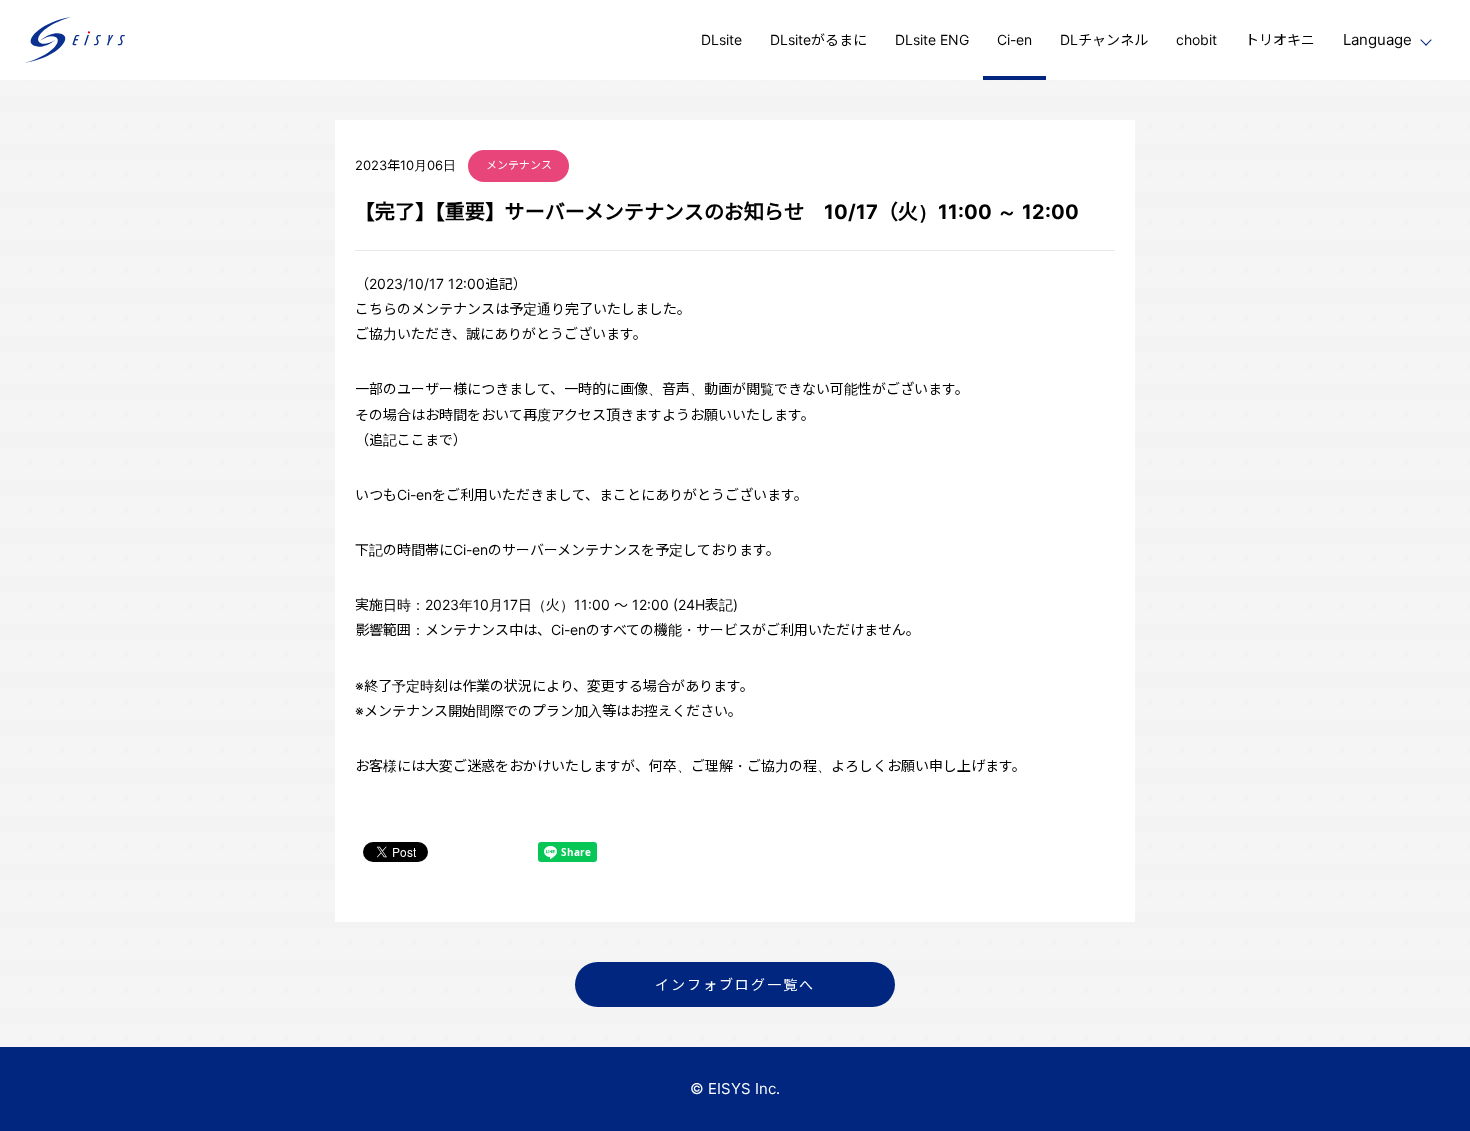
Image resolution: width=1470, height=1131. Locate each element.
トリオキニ (1280, 39)
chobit (1196, 39)
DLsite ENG (932, 39)
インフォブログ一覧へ (735, 984)
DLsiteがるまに (818, 39)
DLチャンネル (1104, 39)
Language (1377, 39)
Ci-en (1014, 39)
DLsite (721, 39)
